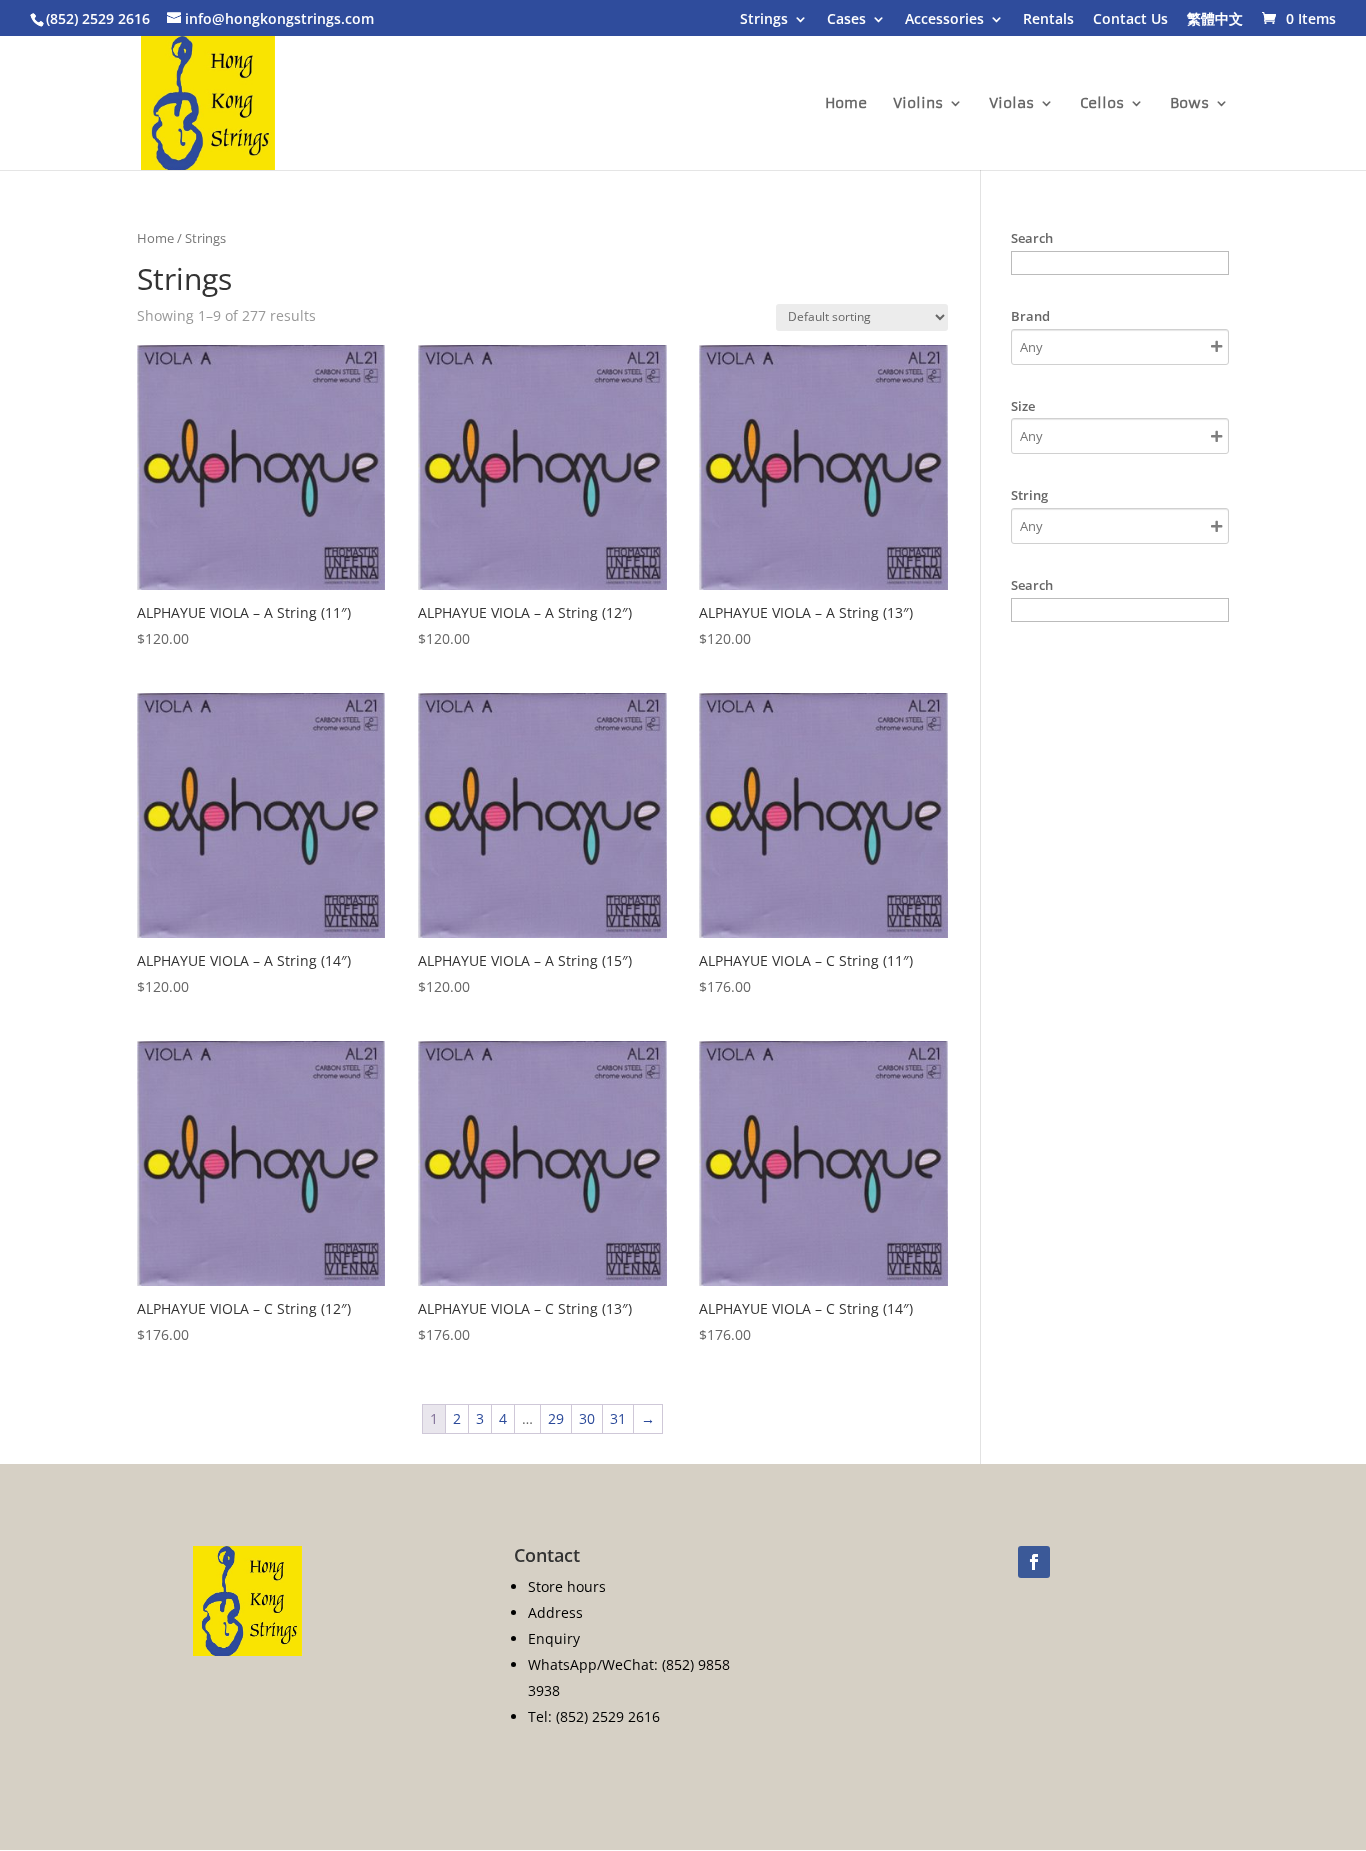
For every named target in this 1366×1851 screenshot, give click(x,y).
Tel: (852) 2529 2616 (594, 1716)
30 (587, 1418)
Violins (918, 104)
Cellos (1102, 104)
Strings (764, 20)
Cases (846, 20)
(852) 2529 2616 (98, 18)
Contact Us (1130, 20)
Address (555, 1612)
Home (846, 104)
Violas (1011, 104)
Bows (1189, 104)
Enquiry (554, 1638)
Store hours (567, 1586)
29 (556, 1418)
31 (618, 1418)
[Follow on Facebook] (1034, 1562)
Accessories (944, 20)
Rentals (1048, 20)
